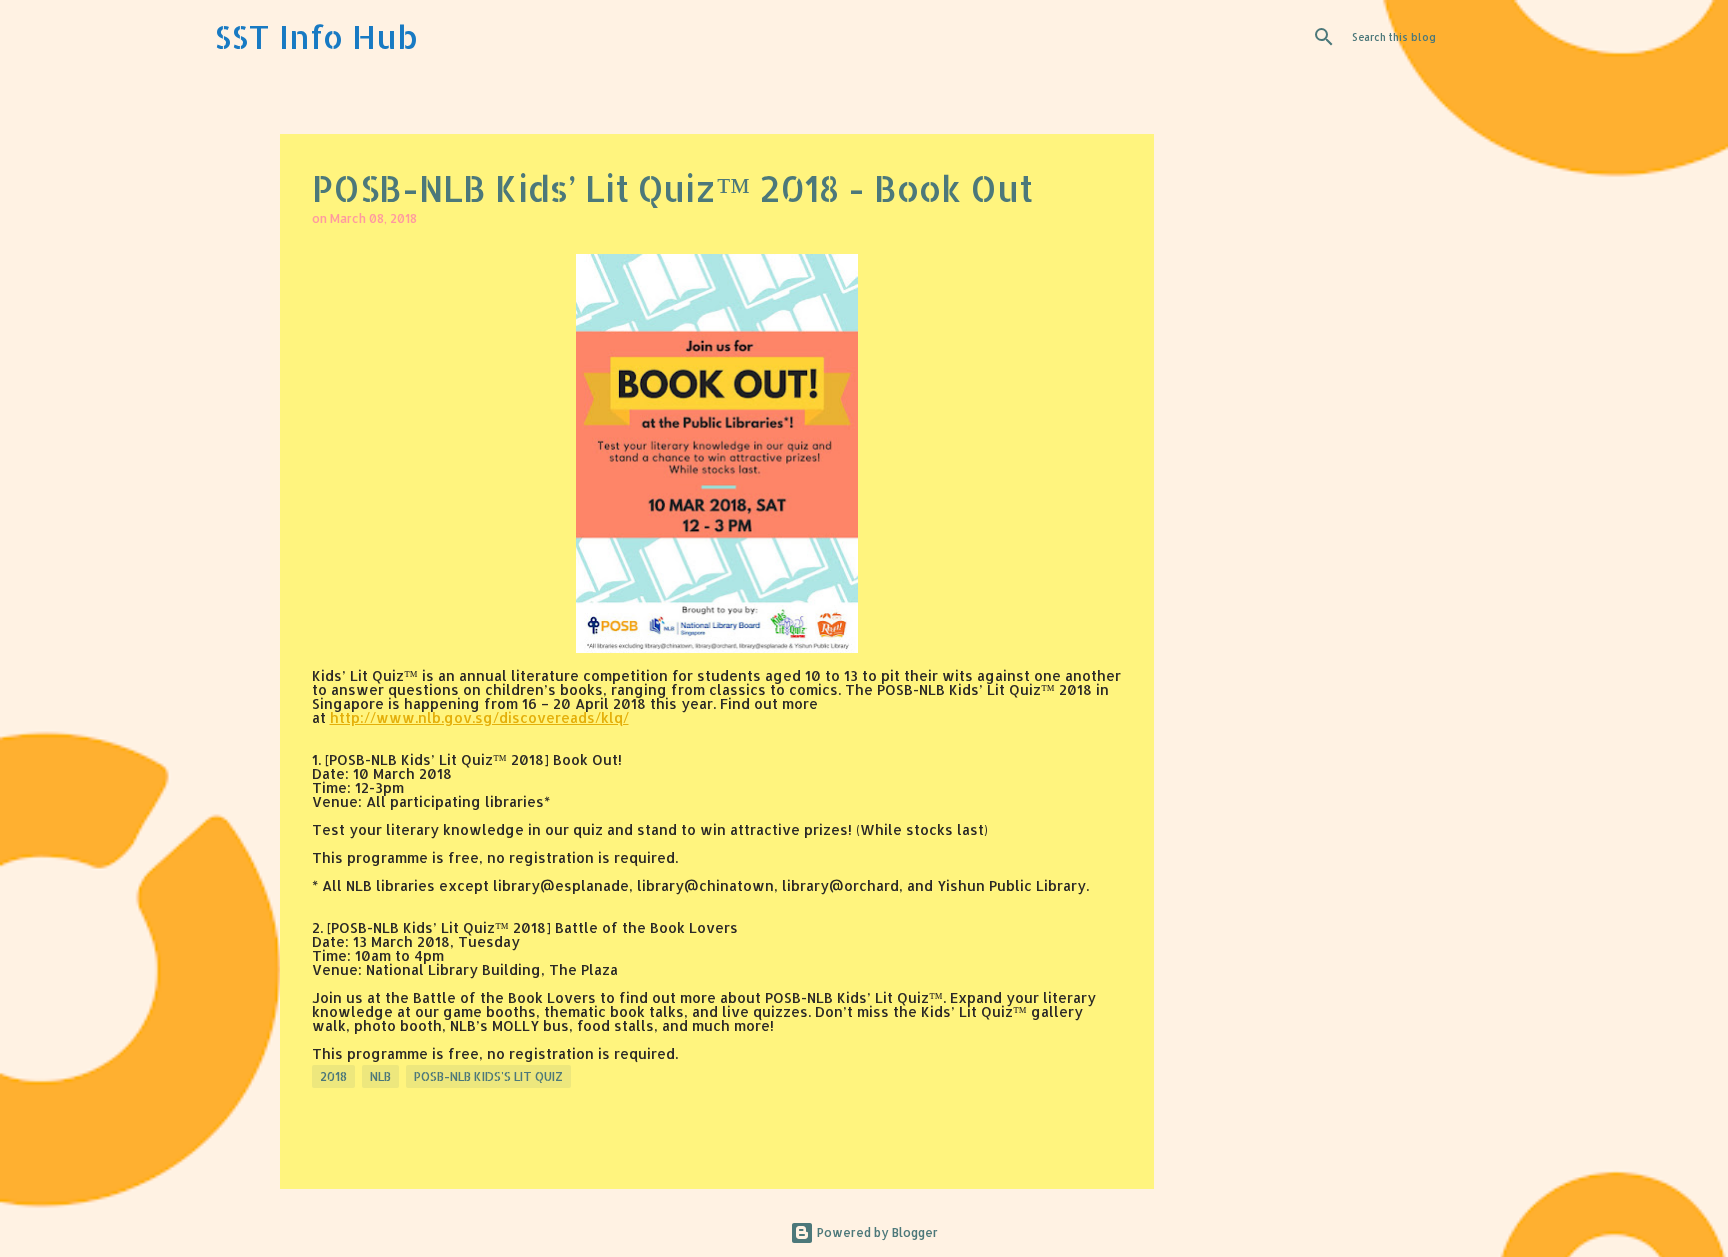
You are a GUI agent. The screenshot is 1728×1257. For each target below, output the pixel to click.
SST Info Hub (316, 36)
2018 (333, 1076)
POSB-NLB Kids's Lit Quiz (488, 1076)
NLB (380, 1076)
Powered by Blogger (876, 1232)
